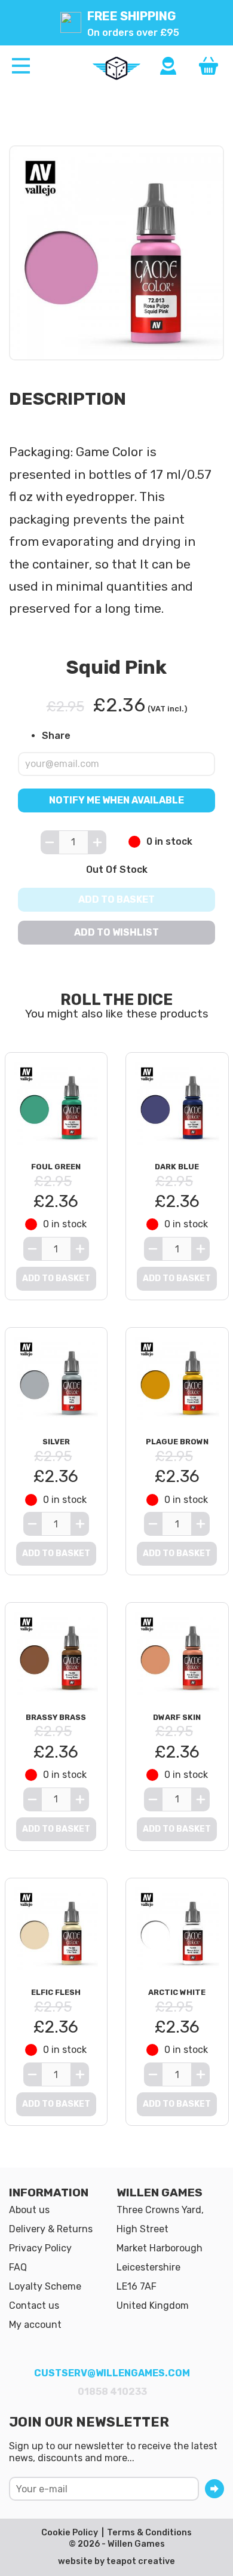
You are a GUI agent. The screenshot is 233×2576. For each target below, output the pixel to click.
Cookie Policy (70, 2533)
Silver (56, 1442)
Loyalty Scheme (45, 2286)
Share (56, 736)
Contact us (34, 2305)
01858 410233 (112, 2392)
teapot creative (141, 2561)
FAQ (18, 2267)
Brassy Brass (56, 1717)
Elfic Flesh (56, 1992)
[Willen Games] (116, 68)
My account (35, 2325)
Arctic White (177, 1992)
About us (29, 2210)
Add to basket (116, 899)
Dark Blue (177, 1167)
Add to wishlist (116, 932)
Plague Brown (177, 1442)
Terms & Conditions (149, 2533)
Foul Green (56, 1167)
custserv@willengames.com (112, 2373)
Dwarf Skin (177, 1717)
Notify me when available (116, 800)
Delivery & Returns (51, 2229)
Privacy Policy (40, 2248)
